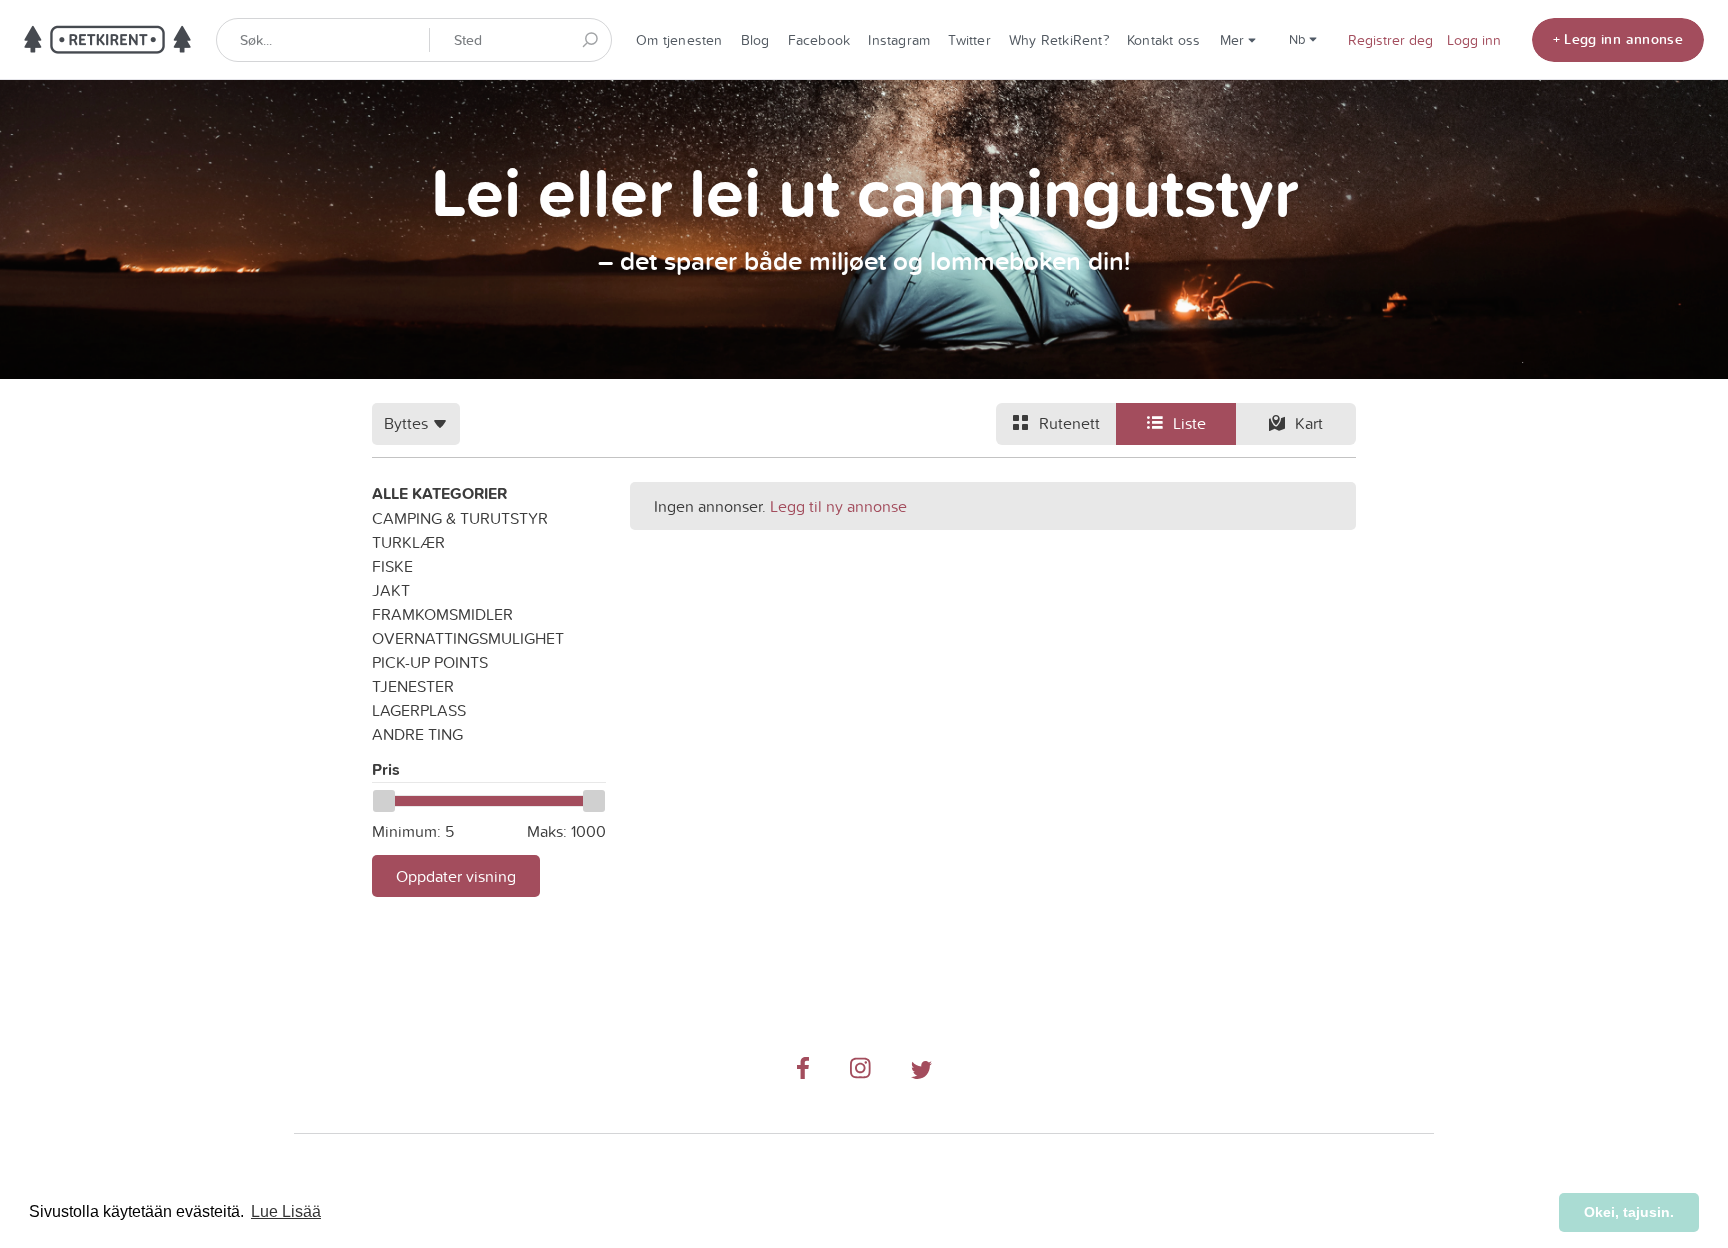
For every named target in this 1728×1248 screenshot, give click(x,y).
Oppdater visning (456, 876)
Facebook (819, 40)
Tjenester (413, 686)
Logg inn (1474, 40)
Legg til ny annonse (838, 506)
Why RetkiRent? (1059, 40)
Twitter (969, 40)
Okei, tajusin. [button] (1629, 1212)
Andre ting (417, 734)
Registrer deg (1390, 40)
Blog (755, 40)
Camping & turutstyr (460, 518)
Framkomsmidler (442, 614)
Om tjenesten (679, 40)
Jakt (391, 590)
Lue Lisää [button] (286, 1211)
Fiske (392, 566)
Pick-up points (430, 662)
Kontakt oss (1163, 40)
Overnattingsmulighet (468, 638)
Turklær (408, 542)
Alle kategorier (439, 493)
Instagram (899, 40)
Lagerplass (419, 710)
